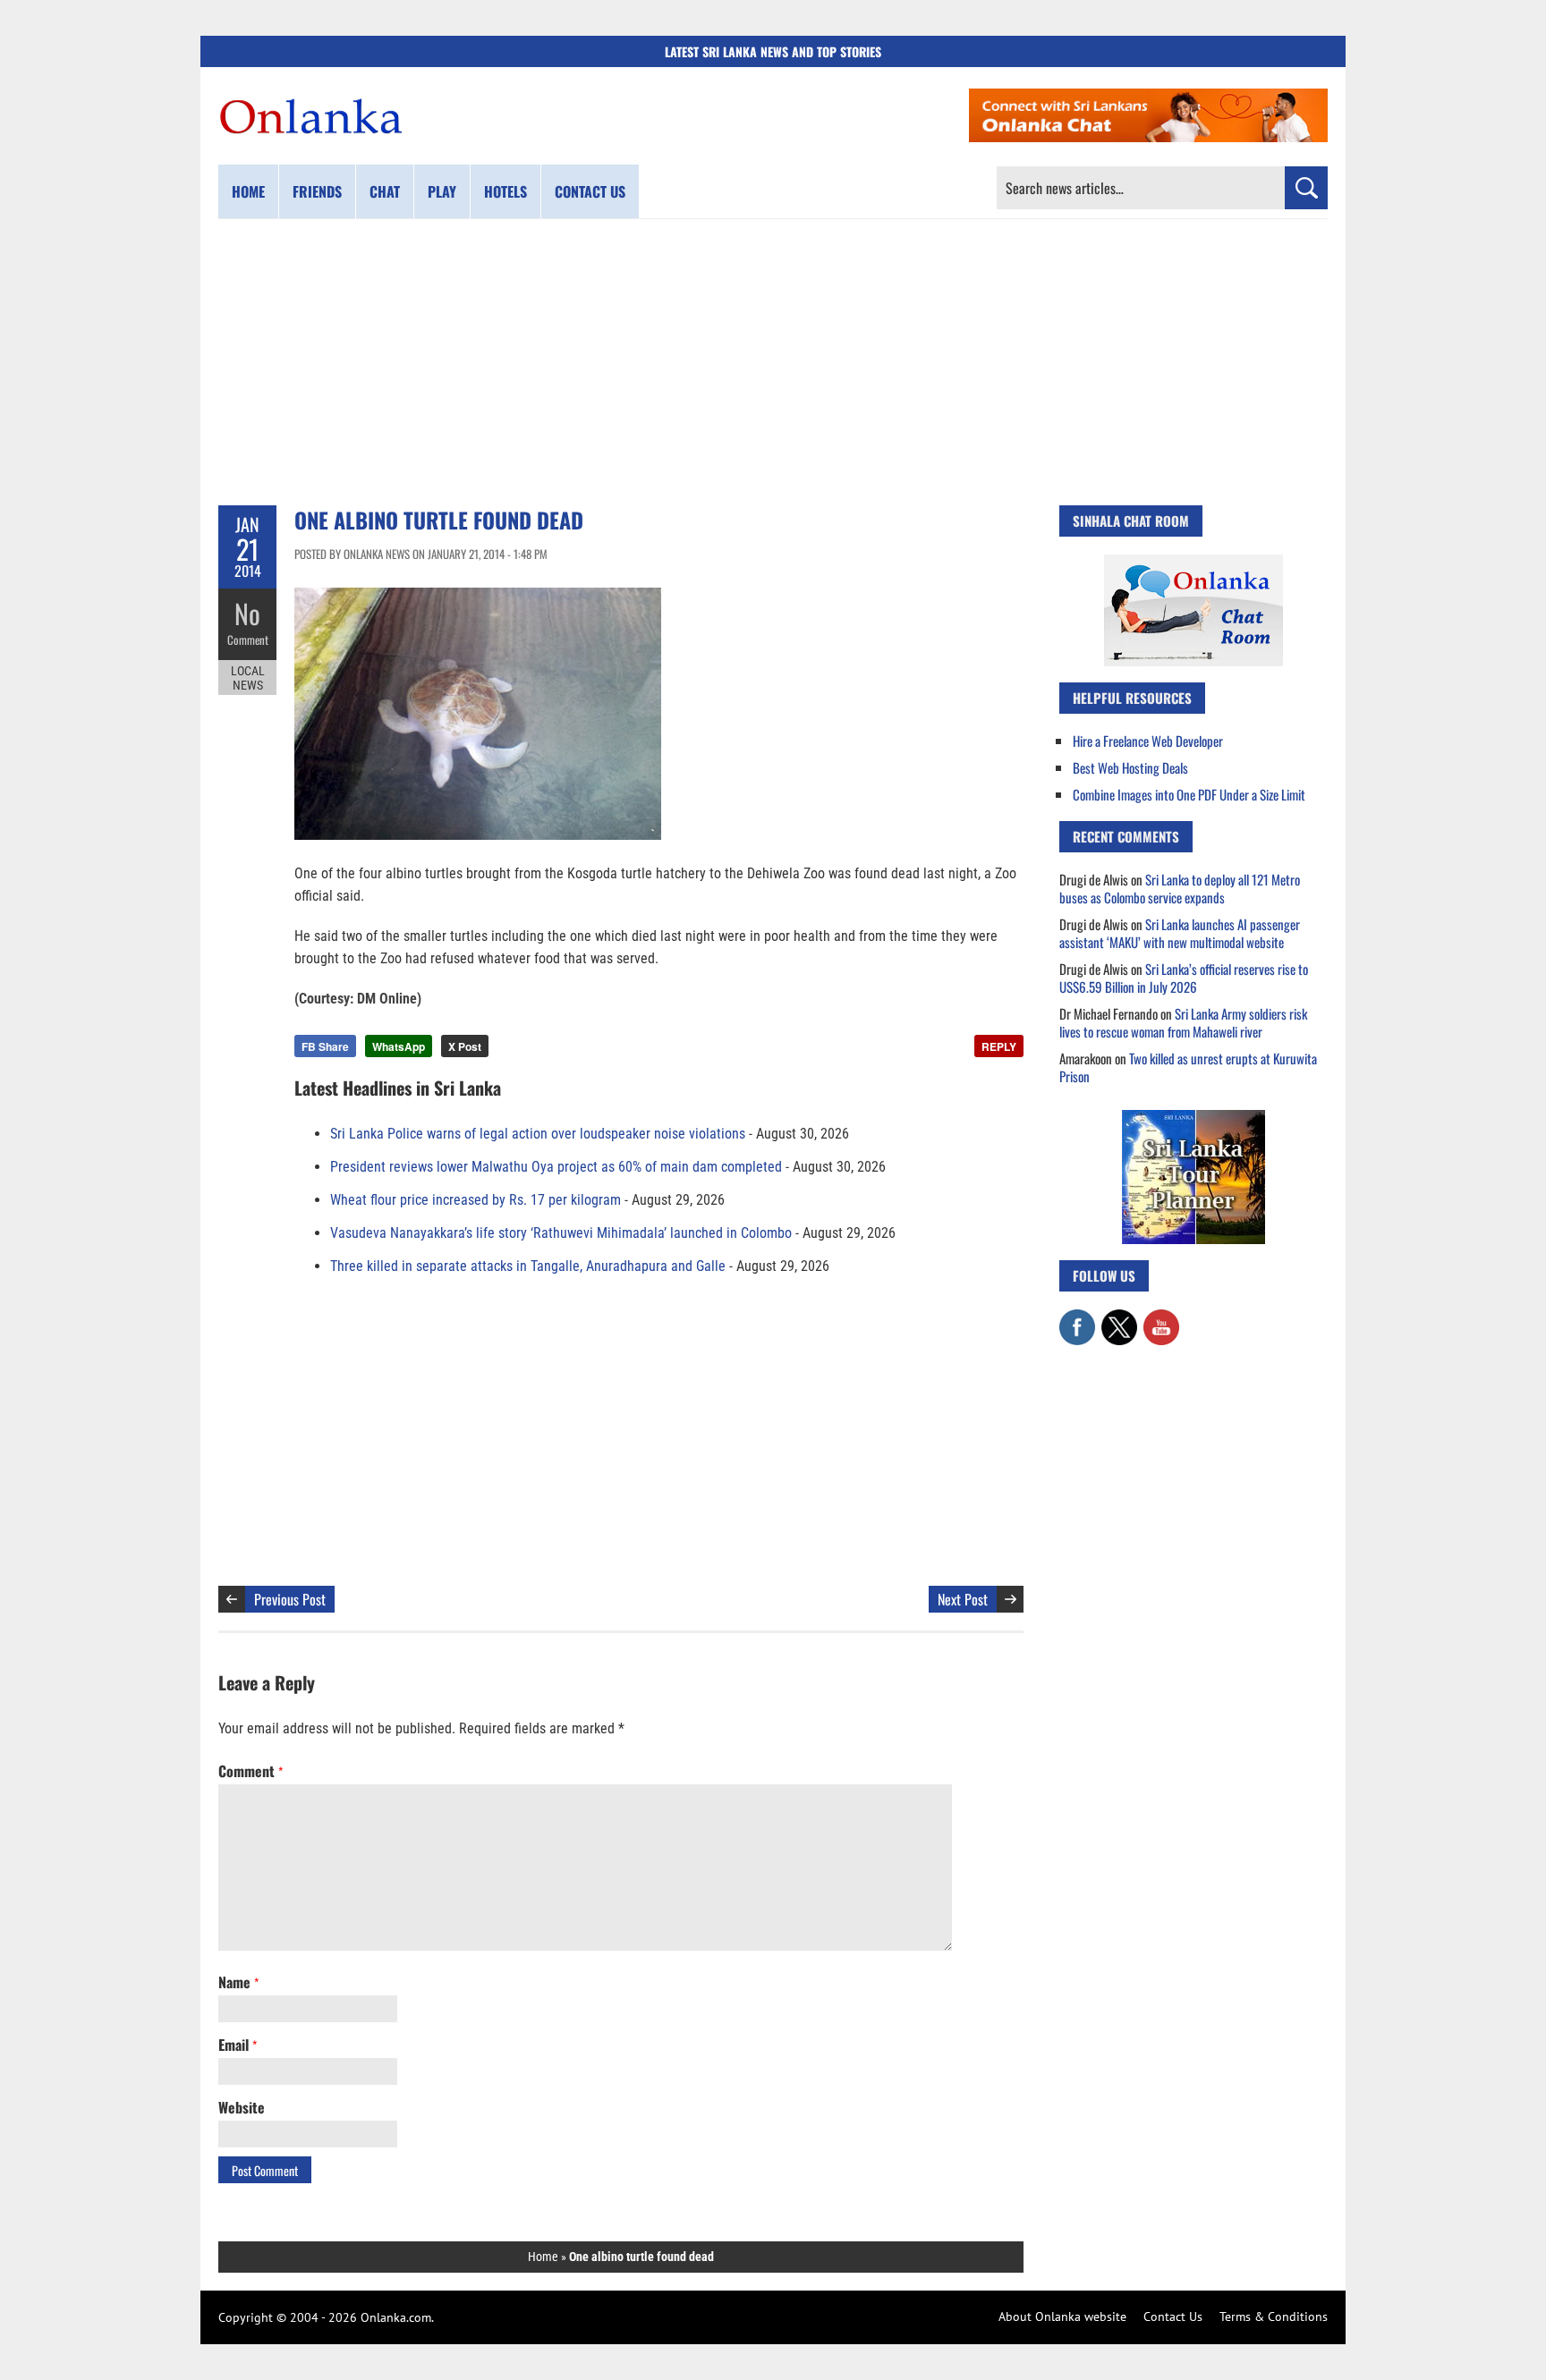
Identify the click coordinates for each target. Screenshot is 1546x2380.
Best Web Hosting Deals (1130, 767)
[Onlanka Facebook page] (1077, 1318)
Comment (248, 639)
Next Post (963, 1599)
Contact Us (1173, 2316)
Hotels (505, 191)
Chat (385, 191)
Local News (248, 678)
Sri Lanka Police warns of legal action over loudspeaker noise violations (538, 1134)
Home (248, 191)
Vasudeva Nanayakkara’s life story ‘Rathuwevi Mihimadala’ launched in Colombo (561, 1233)
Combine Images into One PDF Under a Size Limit (1189, 794)
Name (238, 1982)
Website (242, 2107)
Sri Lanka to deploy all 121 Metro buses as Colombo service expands (1180, 888)
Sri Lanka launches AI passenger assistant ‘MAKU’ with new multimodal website (1180, 933)
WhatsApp (399, 1046)
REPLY (999, 1046)
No (247, 613)
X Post (465, 1046)
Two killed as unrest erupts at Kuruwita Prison (1188, 1067)
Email (238, 2045)
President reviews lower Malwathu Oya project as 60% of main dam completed (556, 1167)
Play (442, 191)
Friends (317, 191)
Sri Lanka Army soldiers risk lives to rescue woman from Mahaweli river (1183, 1022)
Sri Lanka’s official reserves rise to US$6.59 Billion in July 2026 (1184, 978)
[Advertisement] (773, 362)
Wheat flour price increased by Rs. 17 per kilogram (476, 1200)
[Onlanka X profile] (1119, 1318)
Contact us (590, 191)
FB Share (325, 1046)
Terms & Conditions (1274, 2316)
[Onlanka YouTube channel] (1161, 1318)
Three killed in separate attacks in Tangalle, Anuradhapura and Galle (528, 1266)
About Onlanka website (1062, 2316)
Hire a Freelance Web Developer (1148, 741)
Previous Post (290, 1599)
